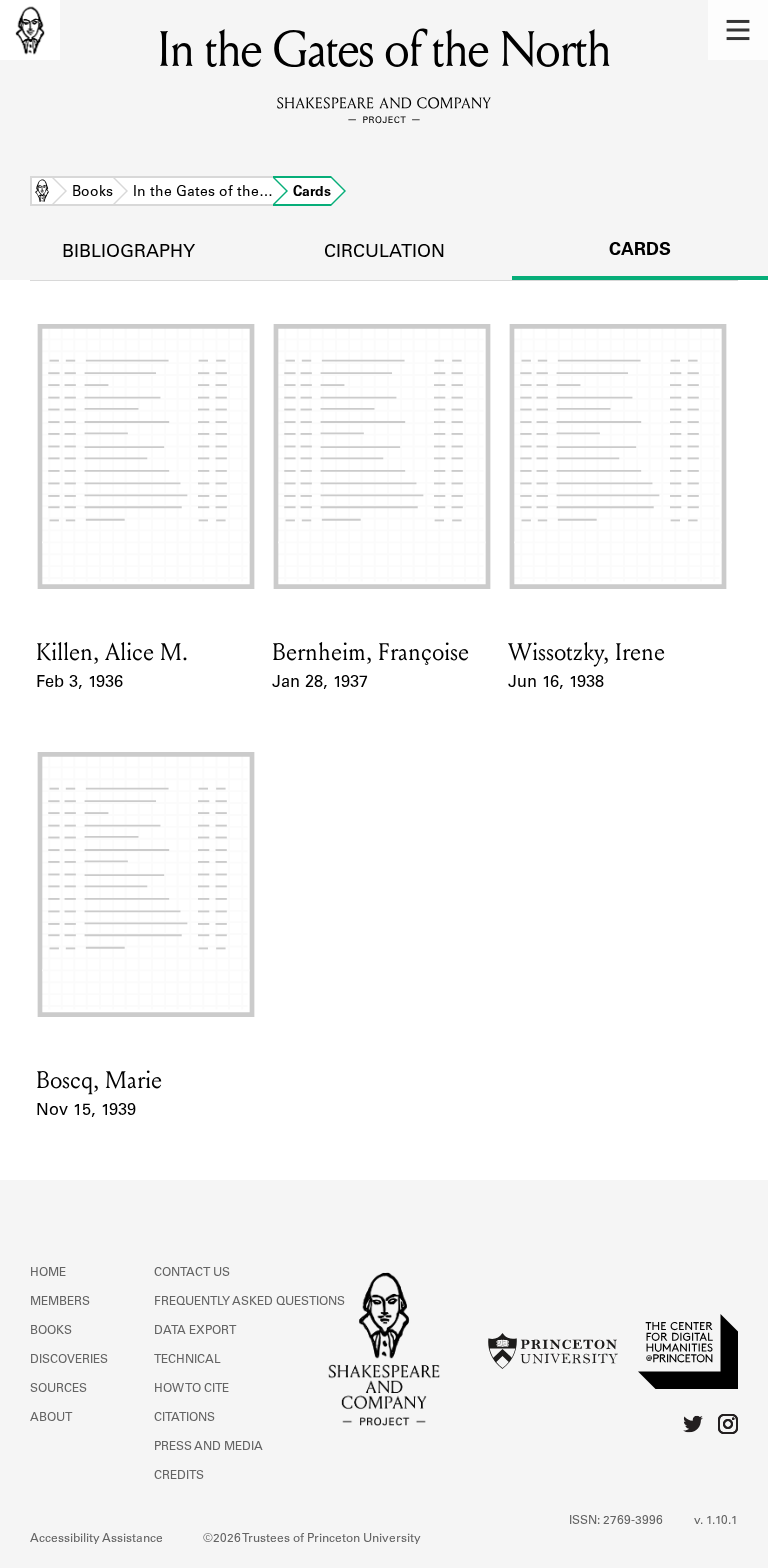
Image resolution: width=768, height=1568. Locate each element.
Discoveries (69, 1360)
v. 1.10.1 (716, 1521)
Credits (179, 1476)
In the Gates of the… (203, 193)
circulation (384, 253)
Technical (187, 1360)
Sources (58, 1389)
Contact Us (192, 1273)
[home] (30, 30)
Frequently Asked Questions (249, 1302)
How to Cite (191, 1389)
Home (42, 193)
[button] (738, 30)
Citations (184, 1418)
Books (92, 193)
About (51, 1418)
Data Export (195, 1331)
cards (640, 251)
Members (60, 1302)
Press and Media (208, 1447)
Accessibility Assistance (96, 1539)
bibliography (128, 253)
